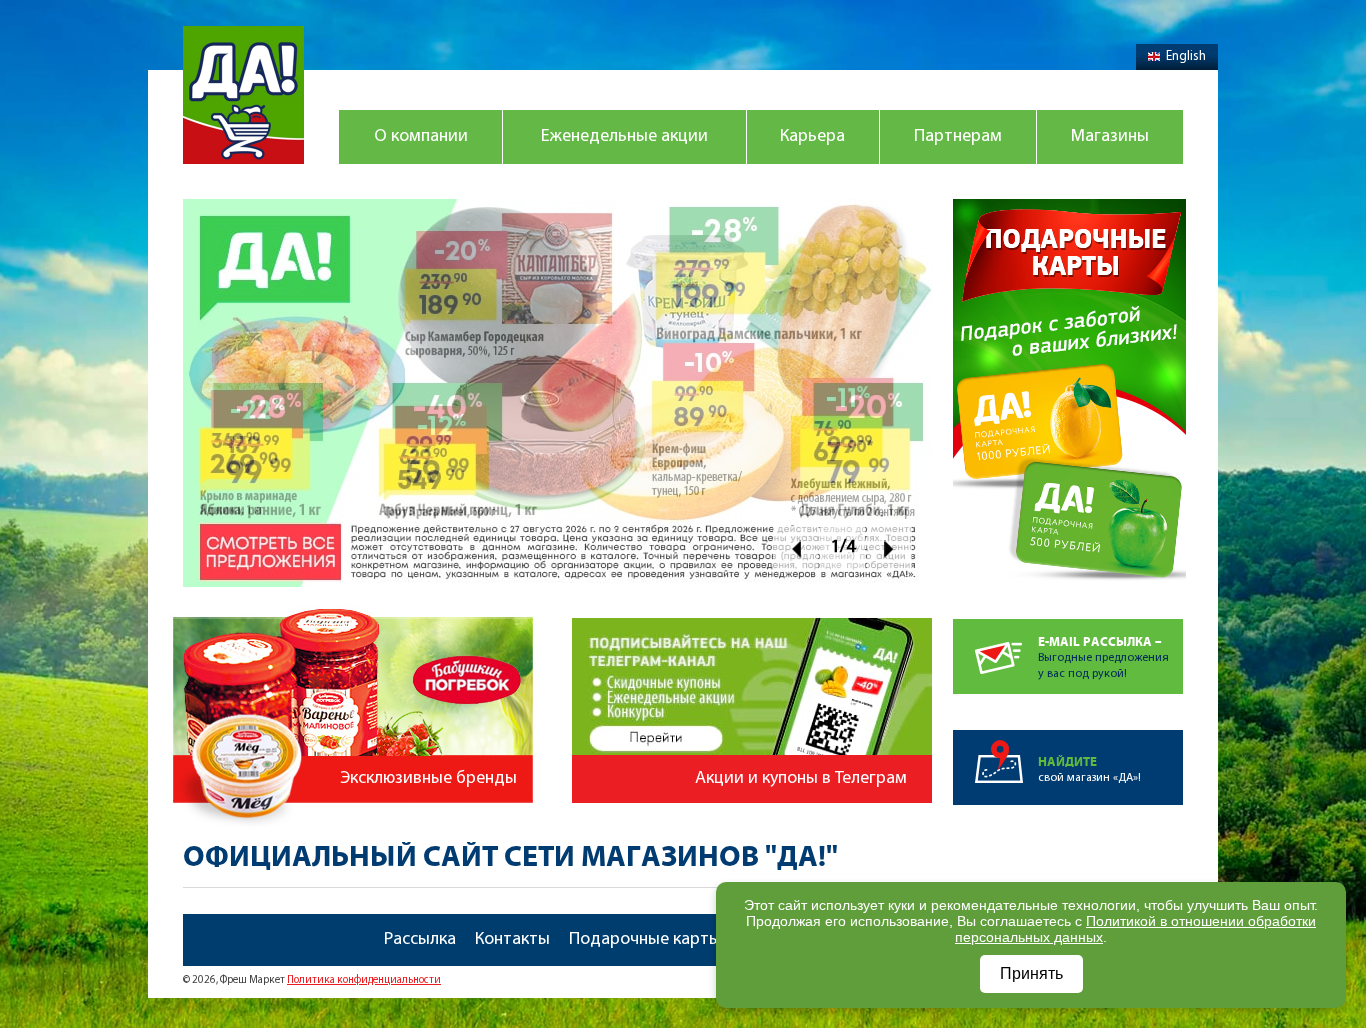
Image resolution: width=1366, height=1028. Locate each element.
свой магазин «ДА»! (1089, 769)
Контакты (512, 940)
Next (889, 548)
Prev (795, 548)
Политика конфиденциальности (364, 980)
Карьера (812, 137)
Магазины (1110, 137)
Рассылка (420, 940)
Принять (1031, 973)
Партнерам (958, 137)
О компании (421, 137)
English (1186, 56)
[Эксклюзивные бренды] (356, 599)
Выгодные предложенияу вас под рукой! (1103, 657)
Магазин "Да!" (243, 95)
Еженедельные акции (624, 137)
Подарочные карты (645, 940)
